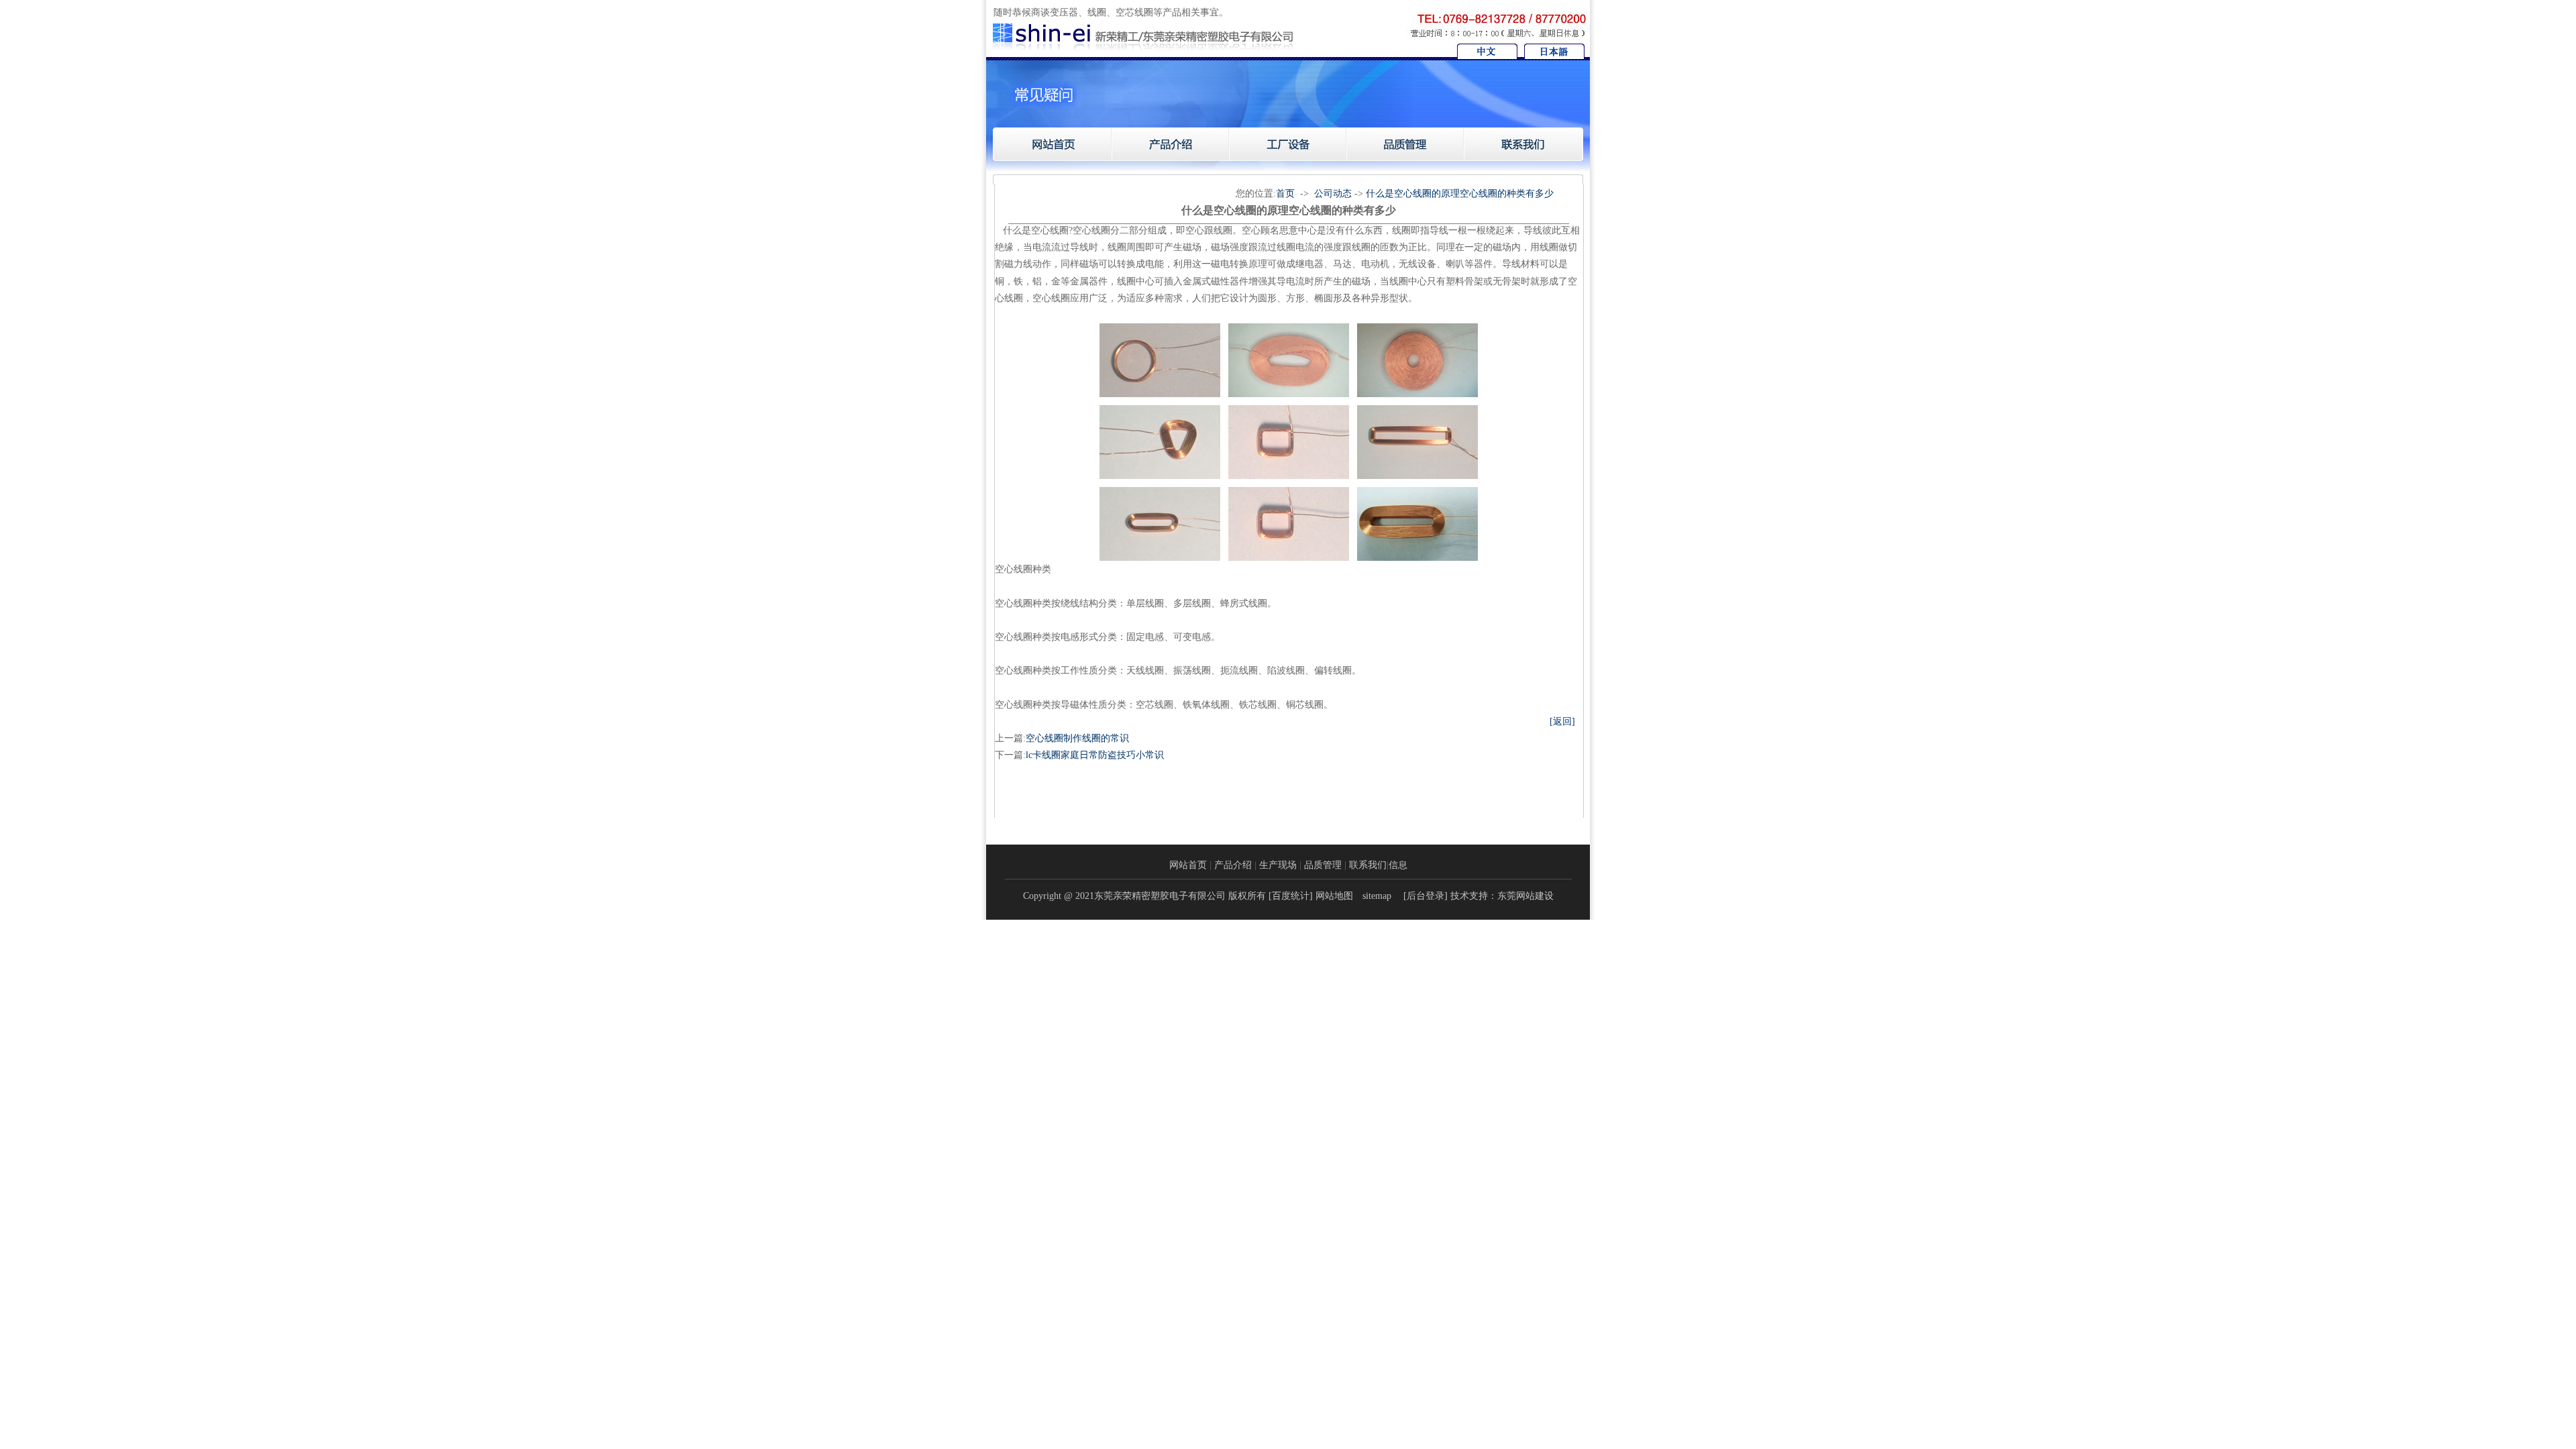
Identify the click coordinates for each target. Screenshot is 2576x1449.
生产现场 (1278, 865)
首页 (1285, 194)
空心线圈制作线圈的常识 (1077, 738)
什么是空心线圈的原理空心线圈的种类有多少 (1460, 194)
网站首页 (1188, 865)
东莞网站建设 (1525, 896)
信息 (1398, 865)
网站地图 (1334, 896)
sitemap (1377, 896)
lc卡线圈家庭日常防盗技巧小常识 (1095, 755)
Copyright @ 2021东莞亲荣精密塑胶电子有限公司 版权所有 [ (1147, 896)
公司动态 (1333, 194)
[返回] (1562, 721)
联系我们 (1368, 865)
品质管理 (1323, 865)
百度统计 (1291, 896)
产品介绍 (1233, 865)
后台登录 (1426, 896)
